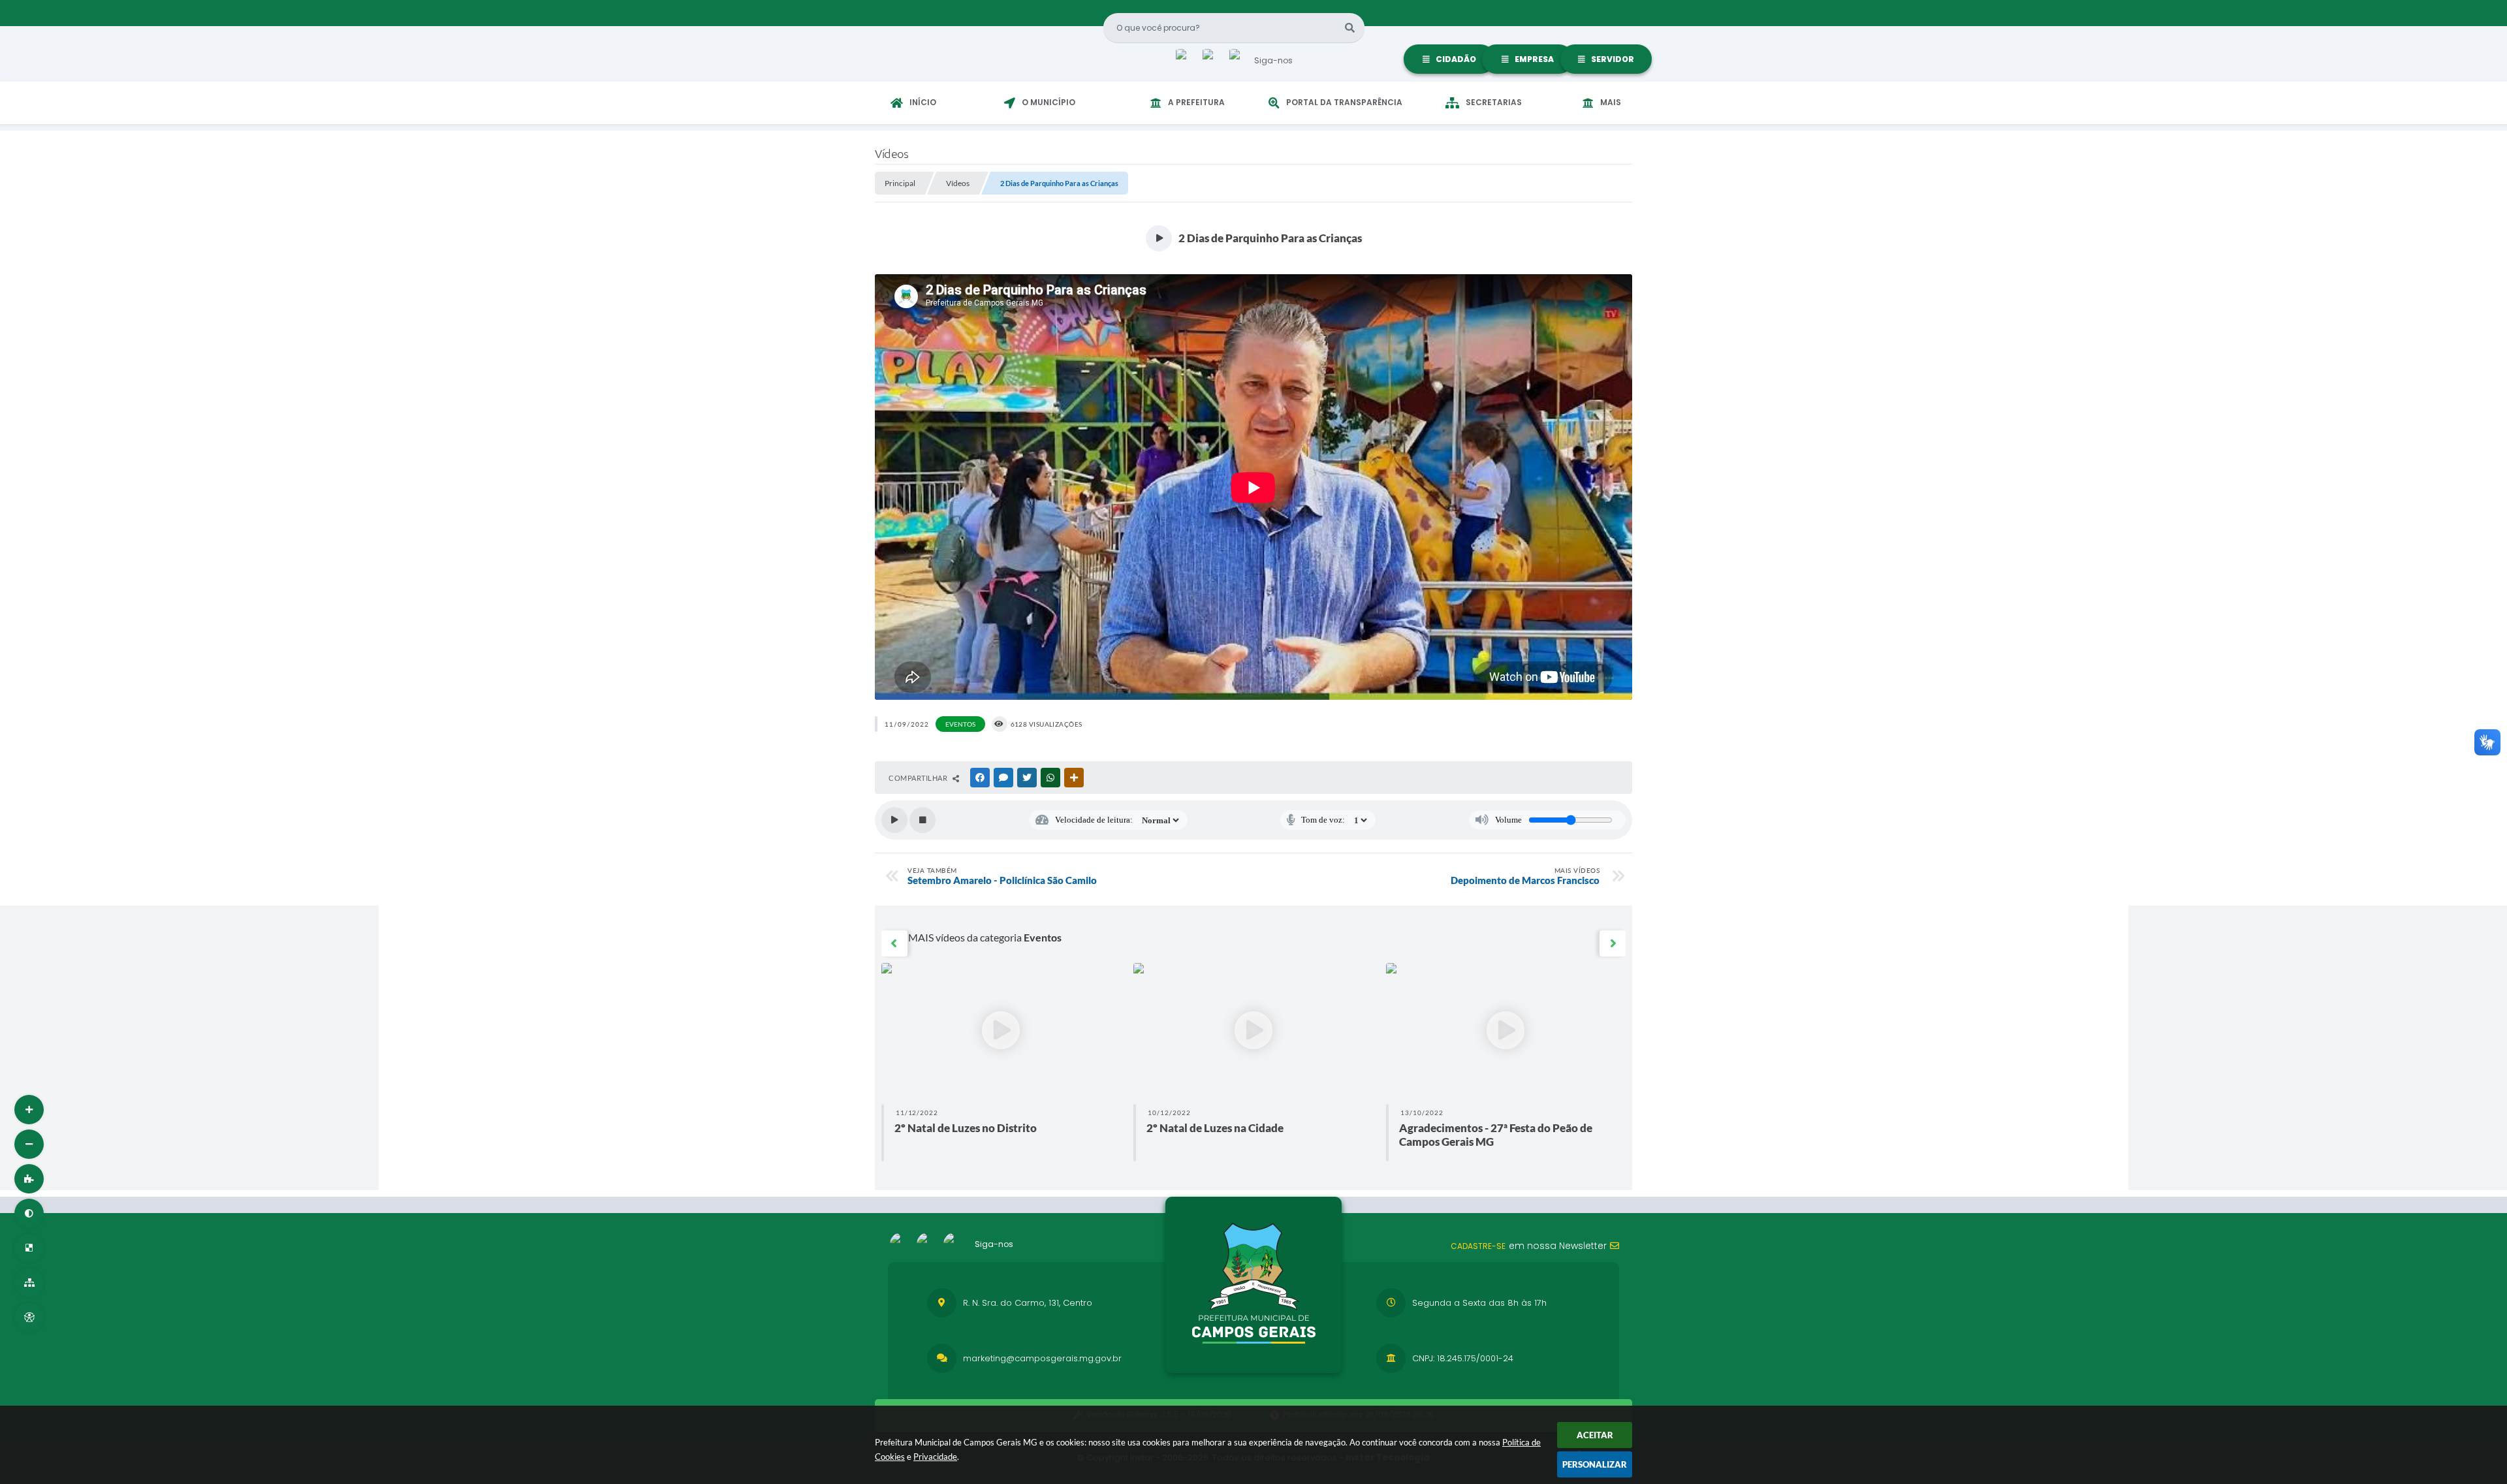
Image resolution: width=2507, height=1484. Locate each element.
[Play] (894, 820)
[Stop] (922, 820)
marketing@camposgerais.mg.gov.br (1042, 1358)
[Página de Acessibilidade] (29, 1317)
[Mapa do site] (29, 1283)
